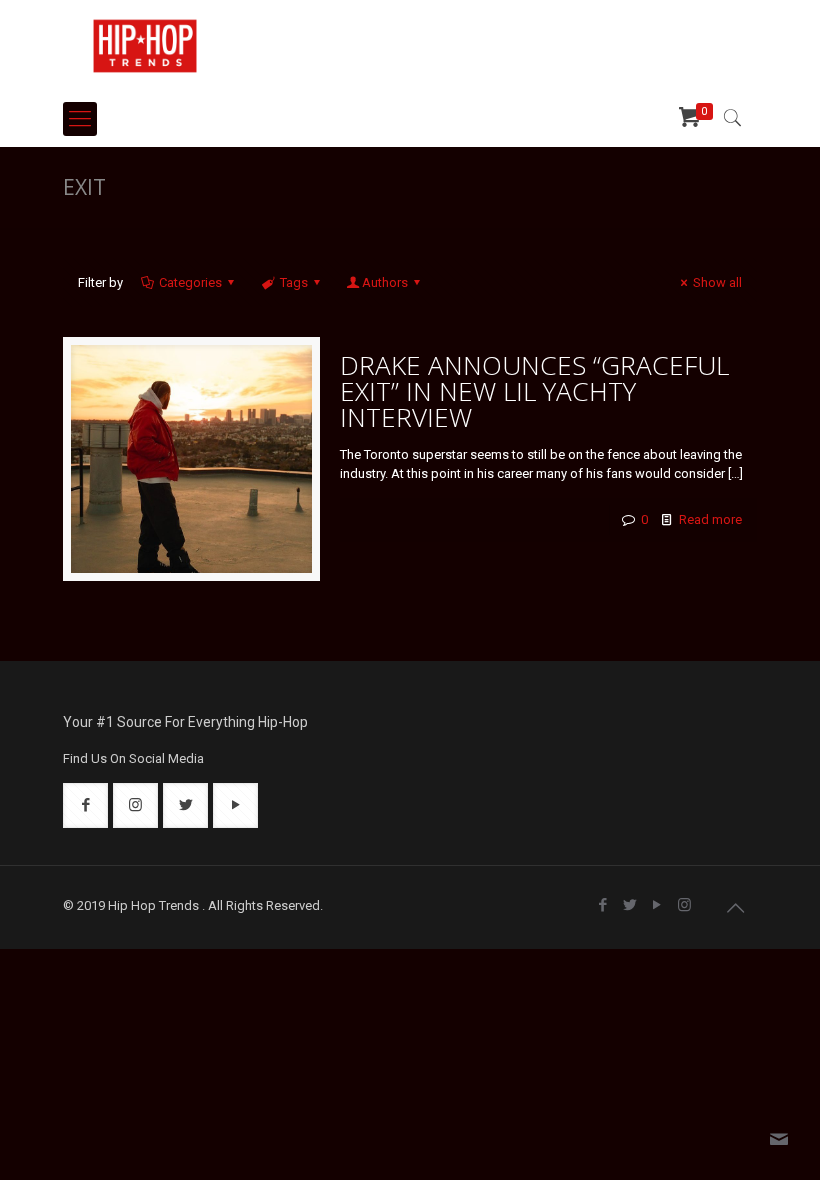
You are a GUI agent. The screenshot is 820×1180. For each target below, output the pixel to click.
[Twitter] (630, 905)
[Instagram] (684, 905)
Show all (717, 282)
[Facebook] (603, 905)
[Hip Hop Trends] (145, 45)
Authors (385, 282)
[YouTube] (657, 905)
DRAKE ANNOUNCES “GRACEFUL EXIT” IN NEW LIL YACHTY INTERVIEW (534, 391)
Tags (294, 282)
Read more (710, 519)
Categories (190, 282)
